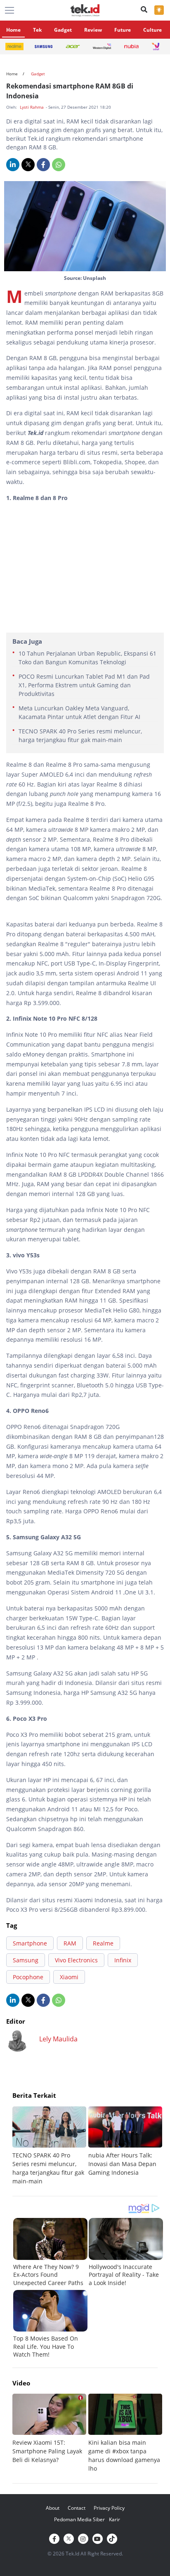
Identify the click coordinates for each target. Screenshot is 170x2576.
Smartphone (30, 1943)
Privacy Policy (109, 2508)
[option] (50, 2146)
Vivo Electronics (76, 1960)
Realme (103, 1943)
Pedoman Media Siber (79, 2519)
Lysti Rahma (32, 107)
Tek (37, 30)
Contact (77, 2508)
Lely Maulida (58, 2039)
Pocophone (28, 1977)
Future (123, 30)
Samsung (26, 1960)
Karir (115, 2519)
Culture (152, 30)
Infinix (123, 1960)
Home (13, 30)
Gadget (63, 30)
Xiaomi (69, 1977)
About (53, 2508)
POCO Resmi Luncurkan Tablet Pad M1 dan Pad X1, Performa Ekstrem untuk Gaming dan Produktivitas (84, 685)
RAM (70, 1943)
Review (93, 30)
